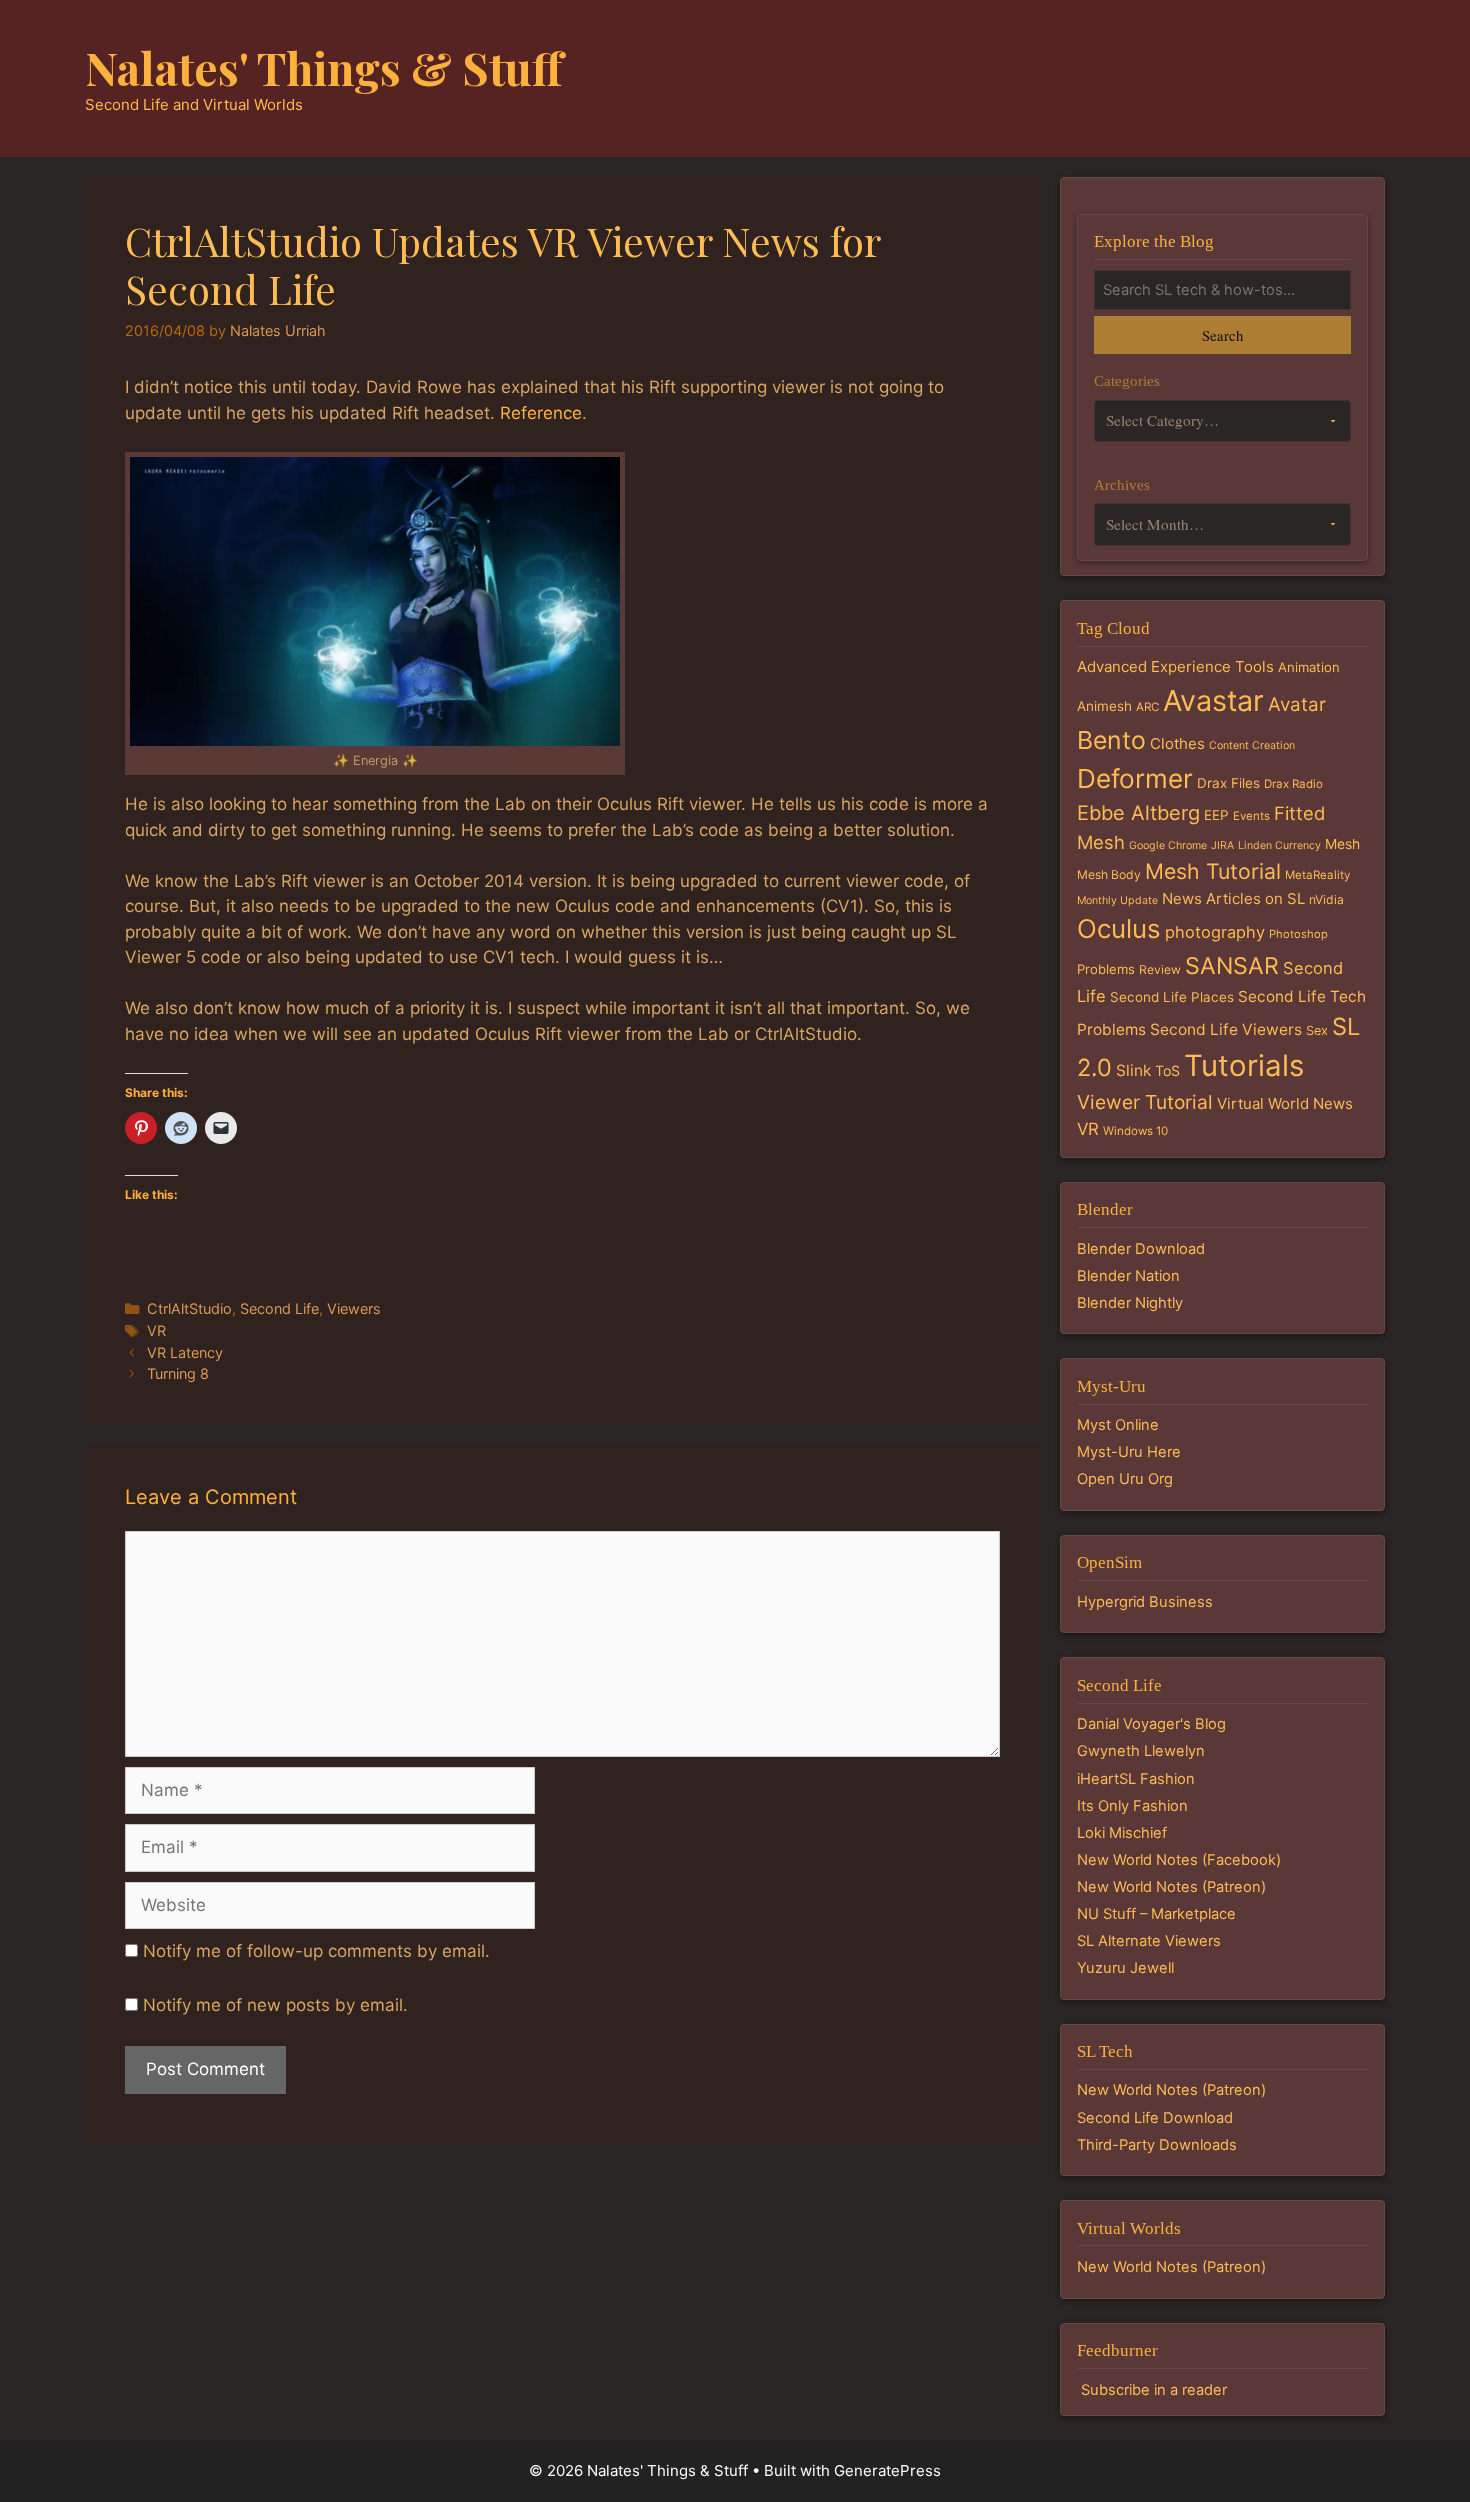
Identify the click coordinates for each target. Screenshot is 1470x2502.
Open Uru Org (1125, 1479)
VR (156, 1330)
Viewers (354, 1308)
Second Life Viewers (1226, 1029)
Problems (1106, 969)
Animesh (1104, 706)
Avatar (1297, 704)
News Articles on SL (1233, 898)
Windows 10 (1135, 1131)
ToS (1167, 1070)
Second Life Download (1155, 2118)
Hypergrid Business (1145, 1602)
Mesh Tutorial (1213, 871)
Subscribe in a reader (1154, 2390)
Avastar (1213, 700)
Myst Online (1118, 1425)
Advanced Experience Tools (1175, 666)
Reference (541, 413)
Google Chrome (1168, 845)
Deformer (1135, 778)
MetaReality (1317, 875)
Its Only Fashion (1132, 1806)
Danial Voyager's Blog (1151, 1724)
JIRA (1222, 845)
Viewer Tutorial (1145, 1102)
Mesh (1342, 844)
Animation (1309, 667)
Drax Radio (1293, 784)
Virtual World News (1285, 1103)
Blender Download (1141, 1249)
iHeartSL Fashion (1136, 1779)
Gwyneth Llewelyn (1141, 1751)
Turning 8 (178, 1373)
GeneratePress (887, 2470)
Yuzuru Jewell (1125, 1968)
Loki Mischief (1122, 1833)
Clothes (1177, 743)
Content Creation (1252, 745)
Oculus (1119, 928)
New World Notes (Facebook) (1179, 1860)
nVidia (1326, 899)
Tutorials (1244, 1065)
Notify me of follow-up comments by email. (316, 1951)
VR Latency (185, 1352)
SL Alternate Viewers (1149, 1941)
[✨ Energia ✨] (375, 601)
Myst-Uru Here (1129, 1452)
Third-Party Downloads (1157, 2145)
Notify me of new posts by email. (275, 2005)
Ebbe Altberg (1138, 813)
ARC (1147, 707)
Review (1160, 969)
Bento (1111, 740)
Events (1251, 816)
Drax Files (1228, 783)
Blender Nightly (1130, 1303)
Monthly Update (1117, 900)
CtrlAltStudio (189, 1308)
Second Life (279, 1308)
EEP (1216, 815)
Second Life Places (1172, 997)
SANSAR (1232, 966)
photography (1215, 932)
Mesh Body (1109, 874)
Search (1222, 335)
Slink (1133, 1070)
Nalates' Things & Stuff (324, 67)
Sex (1317, 1030)
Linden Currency (1279, 845)
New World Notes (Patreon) (1171, 1887)
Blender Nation (1128, 1276)
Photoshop (1298, 934)
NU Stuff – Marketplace (1156, 1914)
